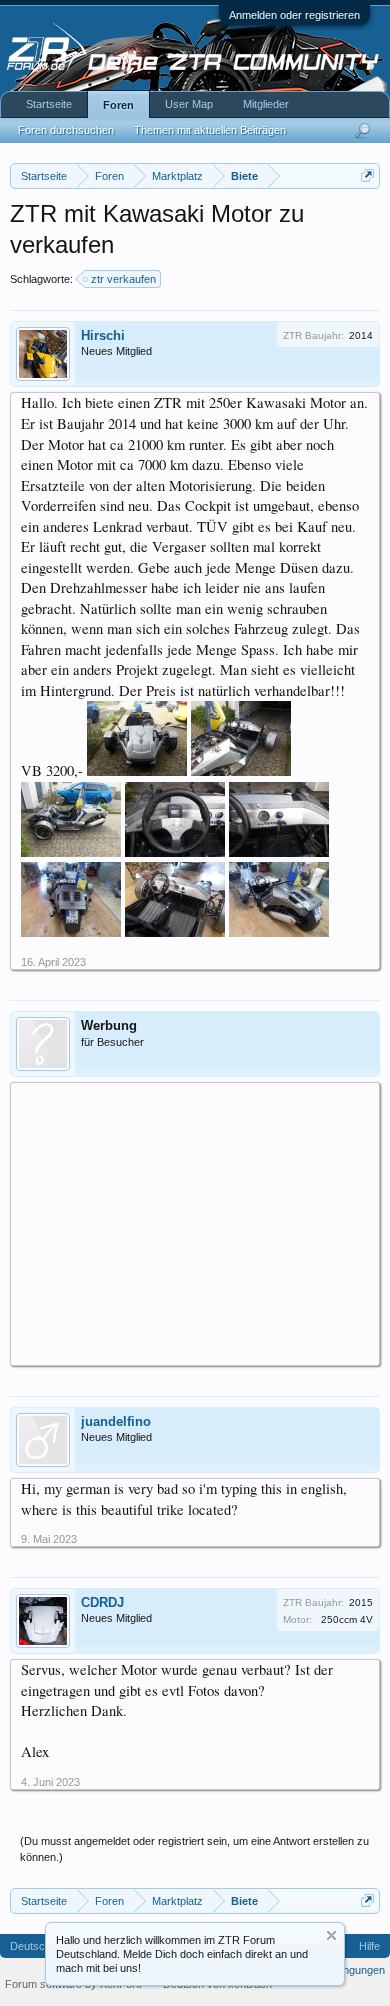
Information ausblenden (331, 1935)
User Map (189, 104)
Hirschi (103, 335)
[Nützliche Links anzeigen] (367, 175)
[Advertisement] (195, 1223)
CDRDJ (102, 1602)
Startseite (49, 104)
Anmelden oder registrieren (294, 15)
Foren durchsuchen (66, 130)
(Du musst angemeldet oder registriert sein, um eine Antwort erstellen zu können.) (194, 1849)
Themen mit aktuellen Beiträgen (210, 130)
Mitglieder (266, 104)
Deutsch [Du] (42, 1946)
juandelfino (116, 1421)
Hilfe (369, 1946)
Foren (118, 105)
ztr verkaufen (123, 279)
